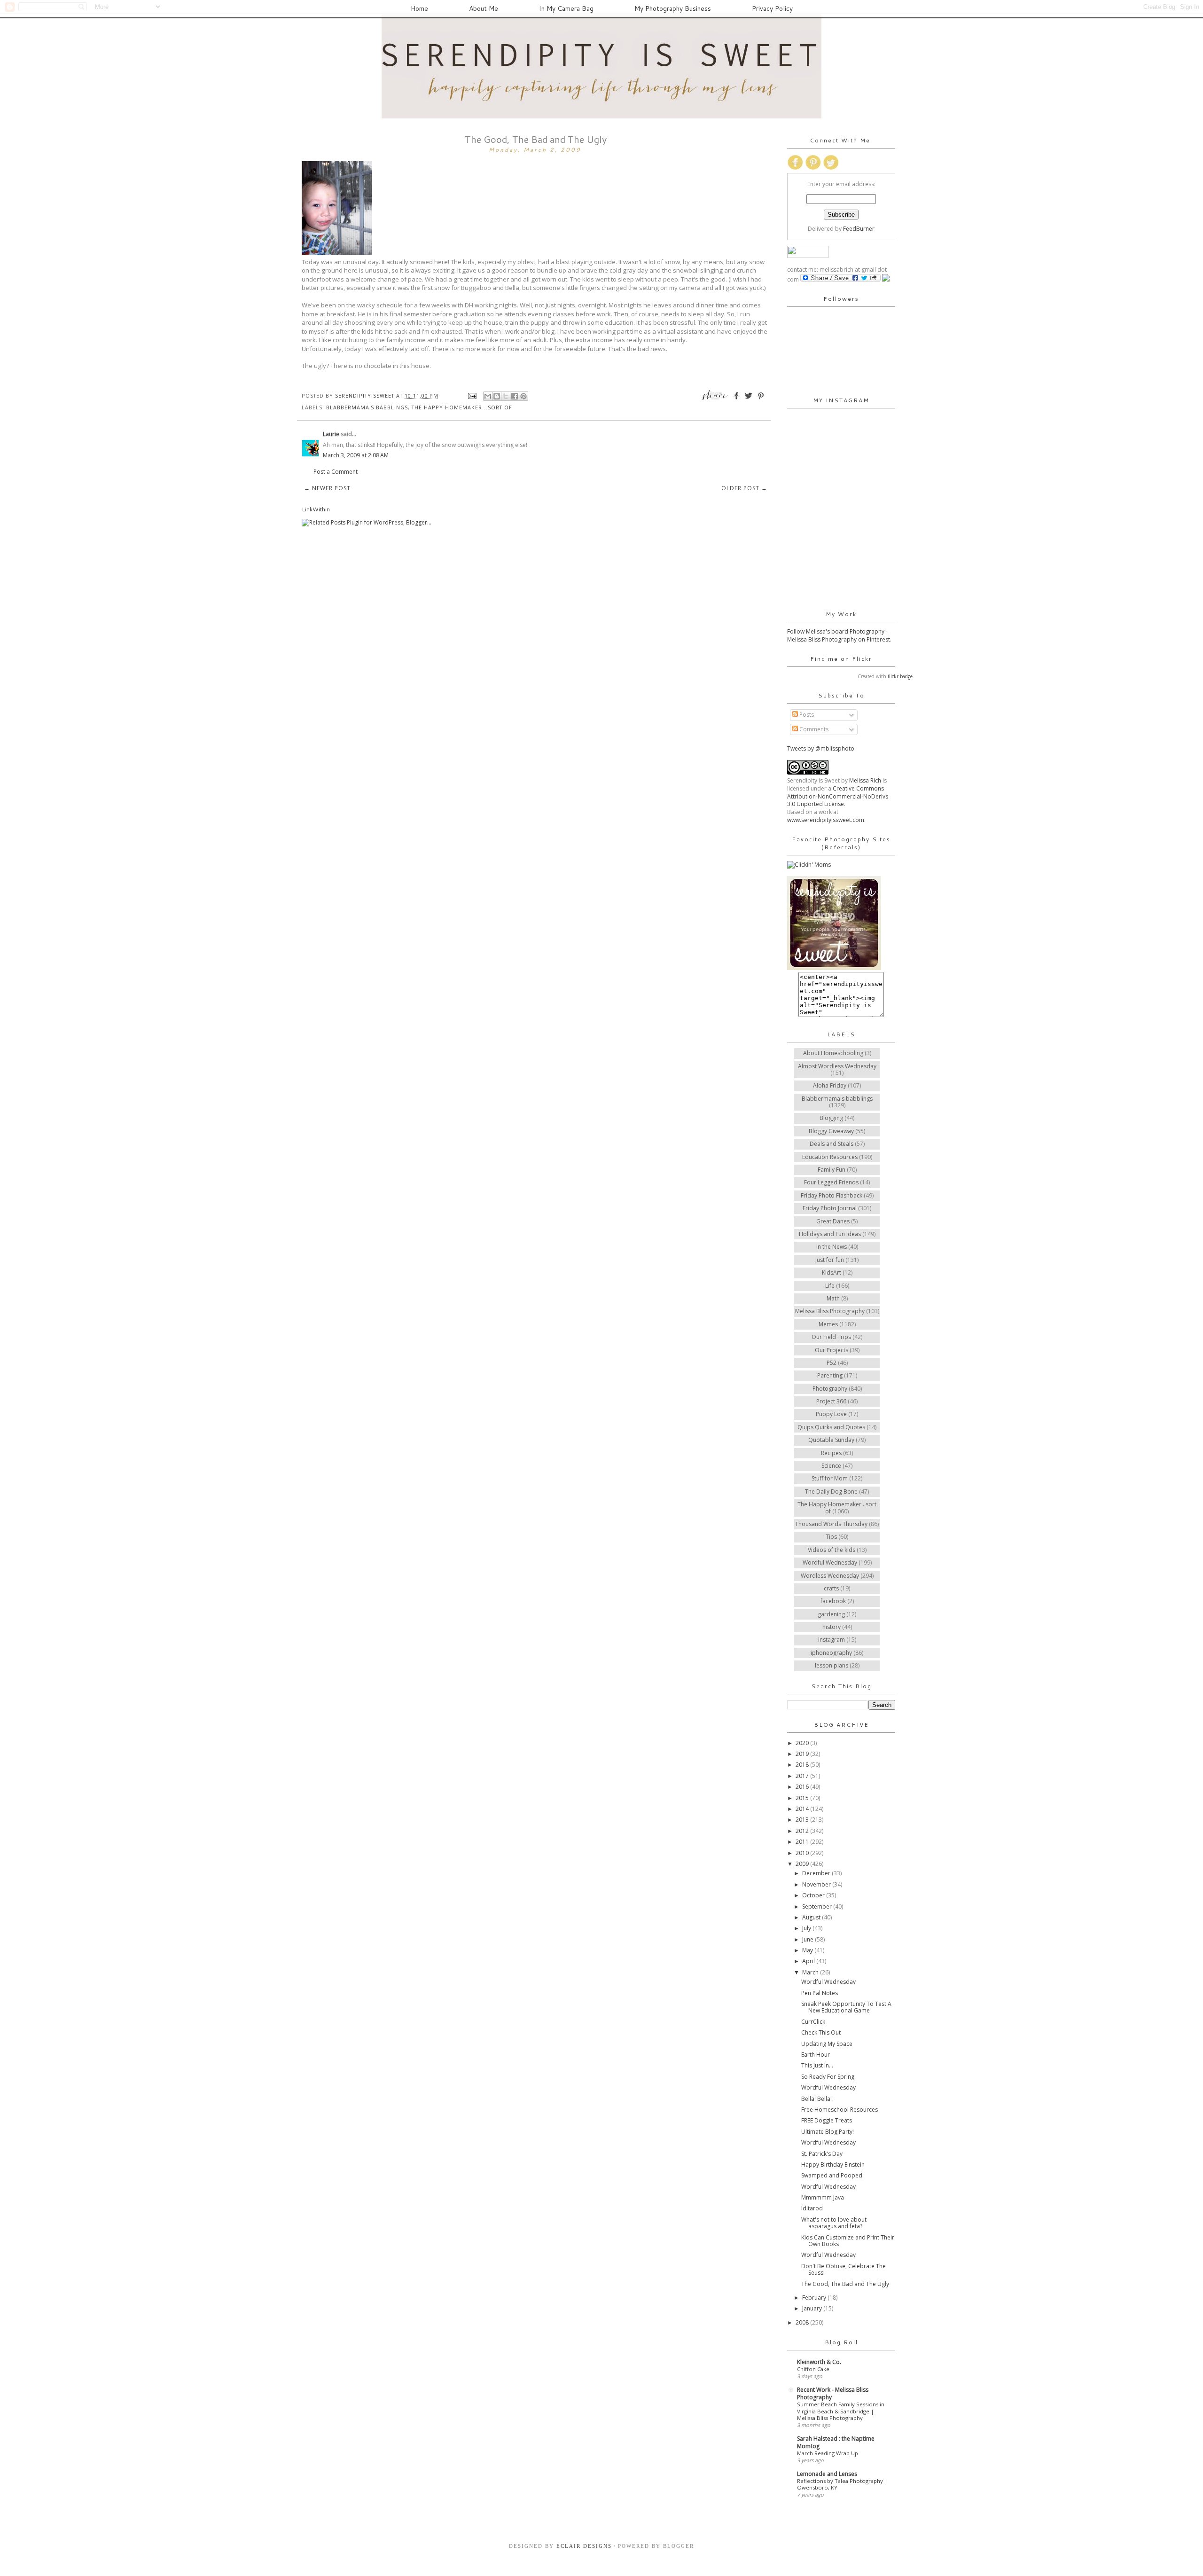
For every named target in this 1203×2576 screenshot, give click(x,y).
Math (833, 1298)
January (813, 2308)
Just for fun (830, 1260)
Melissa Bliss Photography (830, 1311)
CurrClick (813, 2022)
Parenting (830, 1375)
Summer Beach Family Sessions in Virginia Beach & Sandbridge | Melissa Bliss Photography (841, 2411)
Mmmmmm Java (823, 2197)
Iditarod (812, 2208)
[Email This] (488, 396)
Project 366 (831, 1401)
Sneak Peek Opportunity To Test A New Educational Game (846, 2007)
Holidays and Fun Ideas (830, 1234)
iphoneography (831, 1653)
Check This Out (821, 2032)
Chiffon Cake (813, 2369)
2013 (803, 1820)
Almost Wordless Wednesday (837, 1066)
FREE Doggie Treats (827, 2120)
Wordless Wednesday (830, 1576)
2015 (803, 1798)
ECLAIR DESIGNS (583, 2546)
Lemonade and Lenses (827, 2474)
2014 (803, 1809)
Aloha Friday (830, 1085)
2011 (803, 1842)
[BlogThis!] (497, 396)
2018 (803, 1765)
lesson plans (832, 1665)
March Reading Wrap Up (828, 2453)
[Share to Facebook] (515, 396)
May (808, 1950)
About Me (484, 8)
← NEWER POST (327, 488)
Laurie (331, 434)
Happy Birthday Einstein (833, 2165)
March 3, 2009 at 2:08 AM (356, 455)
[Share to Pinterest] (523, 396)
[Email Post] (472, 395)
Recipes (831, 1453)
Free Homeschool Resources (840, 2110)
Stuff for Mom (830, 1478)
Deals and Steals (832, 1144)
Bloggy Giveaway (831, 1131)
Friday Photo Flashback (832, 1195)
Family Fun (832, 1170)
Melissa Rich (865, 780)
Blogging (831, 1118)
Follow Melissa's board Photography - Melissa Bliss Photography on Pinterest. (839, 635)
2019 (803, 1754)
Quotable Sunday (831, 1440)
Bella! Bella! (816, 2099)
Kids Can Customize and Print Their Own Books (848, 2241)
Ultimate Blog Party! (828, 2132)
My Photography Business (673, 8)
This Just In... (817, 2065)
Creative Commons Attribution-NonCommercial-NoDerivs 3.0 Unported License (838, 796)
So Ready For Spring (828, 2077)
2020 (803, 1743)
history (832, 1627)
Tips (831, 1537)
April (809, 1961)
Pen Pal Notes (820, 1993)
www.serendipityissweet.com (826, 820)
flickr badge (900, 676)
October (814, 1895)
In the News (832, 1247)
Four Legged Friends (831, 1182)
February (815, 2298)
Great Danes (833, 1221)
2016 (803, 1787)
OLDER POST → (744, 488)
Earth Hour (816, 2055)
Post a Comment (336, 472)
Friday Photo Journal (830, 1208)
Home (419, 8)
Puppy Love (831, 1414)
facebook (833, 1601)
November (817, 1884)
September (818, 1907)
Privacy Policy (772, 8)
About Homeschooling (833, 1053)
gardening (831, 1614)
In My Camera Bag (566, 8)
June (809, 1939)
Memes (828, 1324)
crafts (831, 1588)
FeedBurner (859, 229)
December (817, 1873)
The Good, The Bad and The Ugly (845, 2284)
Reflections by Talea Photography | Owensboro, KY (842, 2484)
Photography (830, 1389)
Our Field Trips (831, 1337)
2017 (803, 1776)
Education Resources (830, 1157)
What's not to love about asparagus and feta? (834, 2223)
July (807, 1928)
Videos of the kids (832, 1550)
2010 (803, 1853)
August (812, 1917)
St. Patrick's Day (822, 2154)
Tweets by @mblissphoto (821, 748)
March (811, 1972)
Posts (806, 715)
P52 (832, 1363)
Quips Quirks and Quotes (831, 1427)
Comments (813, 729)
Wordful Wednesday (830, 1562)
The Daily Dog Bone (831, 1492)
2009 (803, 1864)
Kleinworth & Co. (819, 2362)
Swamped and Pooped (832, 2175)
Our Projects (832, 1350)
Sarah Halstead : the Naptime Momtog (836, 2442)
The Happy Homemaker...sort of (462, 407)
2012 (803, 1831)
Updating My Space (827, 2044)
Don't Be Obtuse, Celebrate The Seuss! (844, 2269)
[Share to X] (506, 396)
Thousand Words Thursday (831, 1524)
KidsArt (832, 1272)
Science (831, 1466)
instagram (832, 1640)
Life (830, 1286)
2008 (803, 2322)
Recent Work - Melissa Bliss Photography (833, 2393)
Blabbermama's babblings (367, 407)
